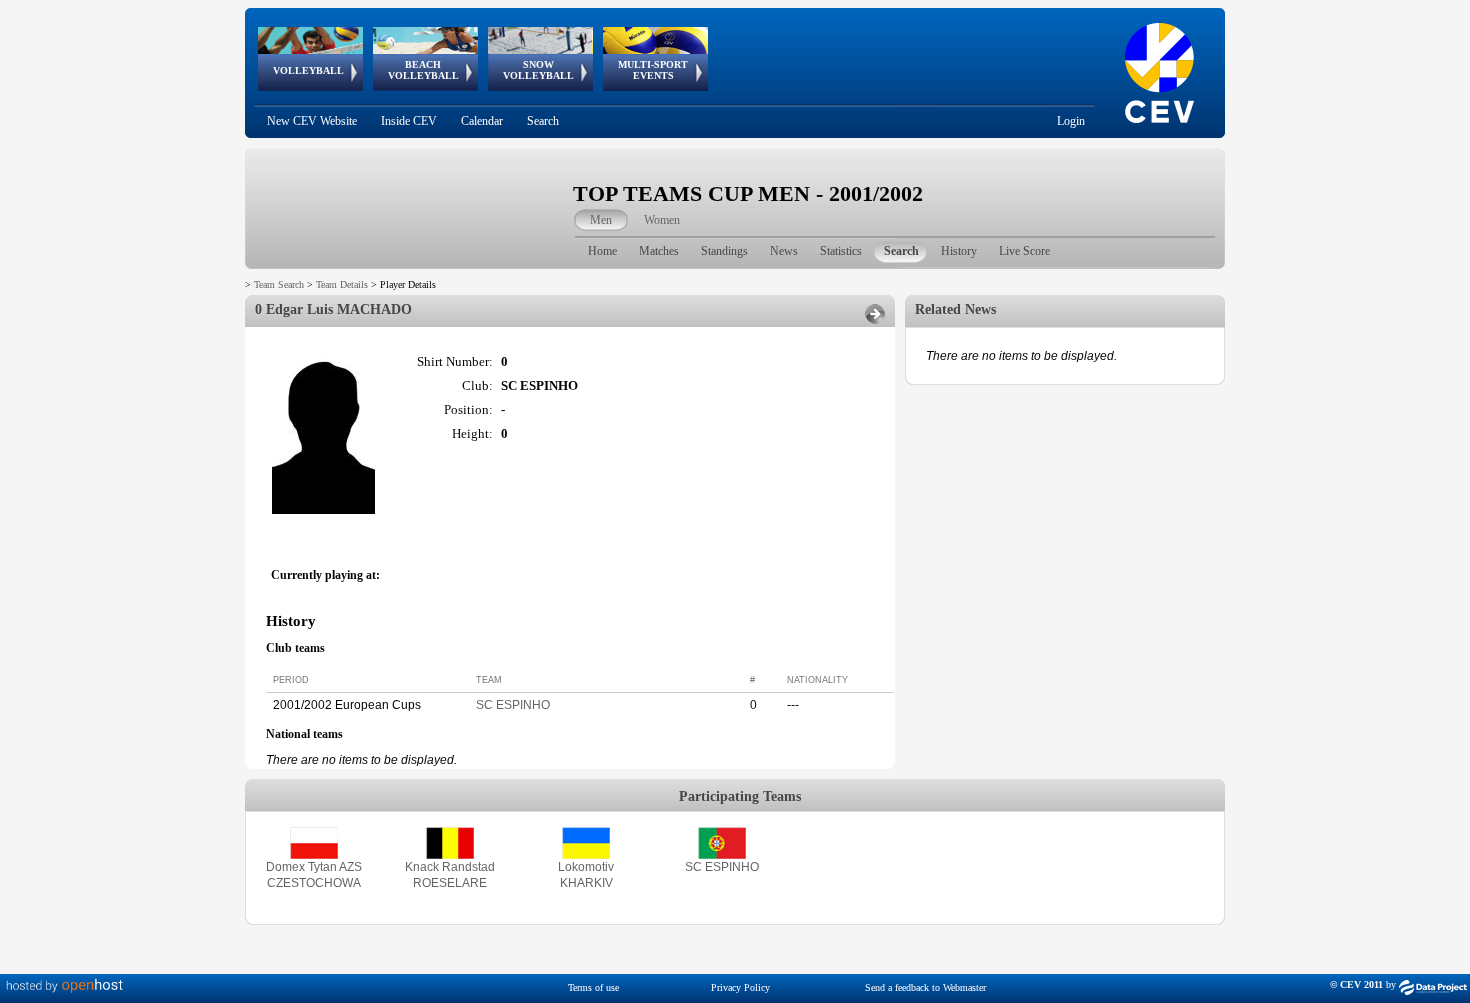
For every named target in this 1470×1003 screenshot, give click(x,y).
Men (601, 220)
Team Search (279, 284)
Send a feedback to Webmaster (925, 987)
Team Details (342, 284)
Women (662, 220)
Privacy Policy (740, 987)
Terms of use (593, 987)
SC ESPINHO (513, 705)
